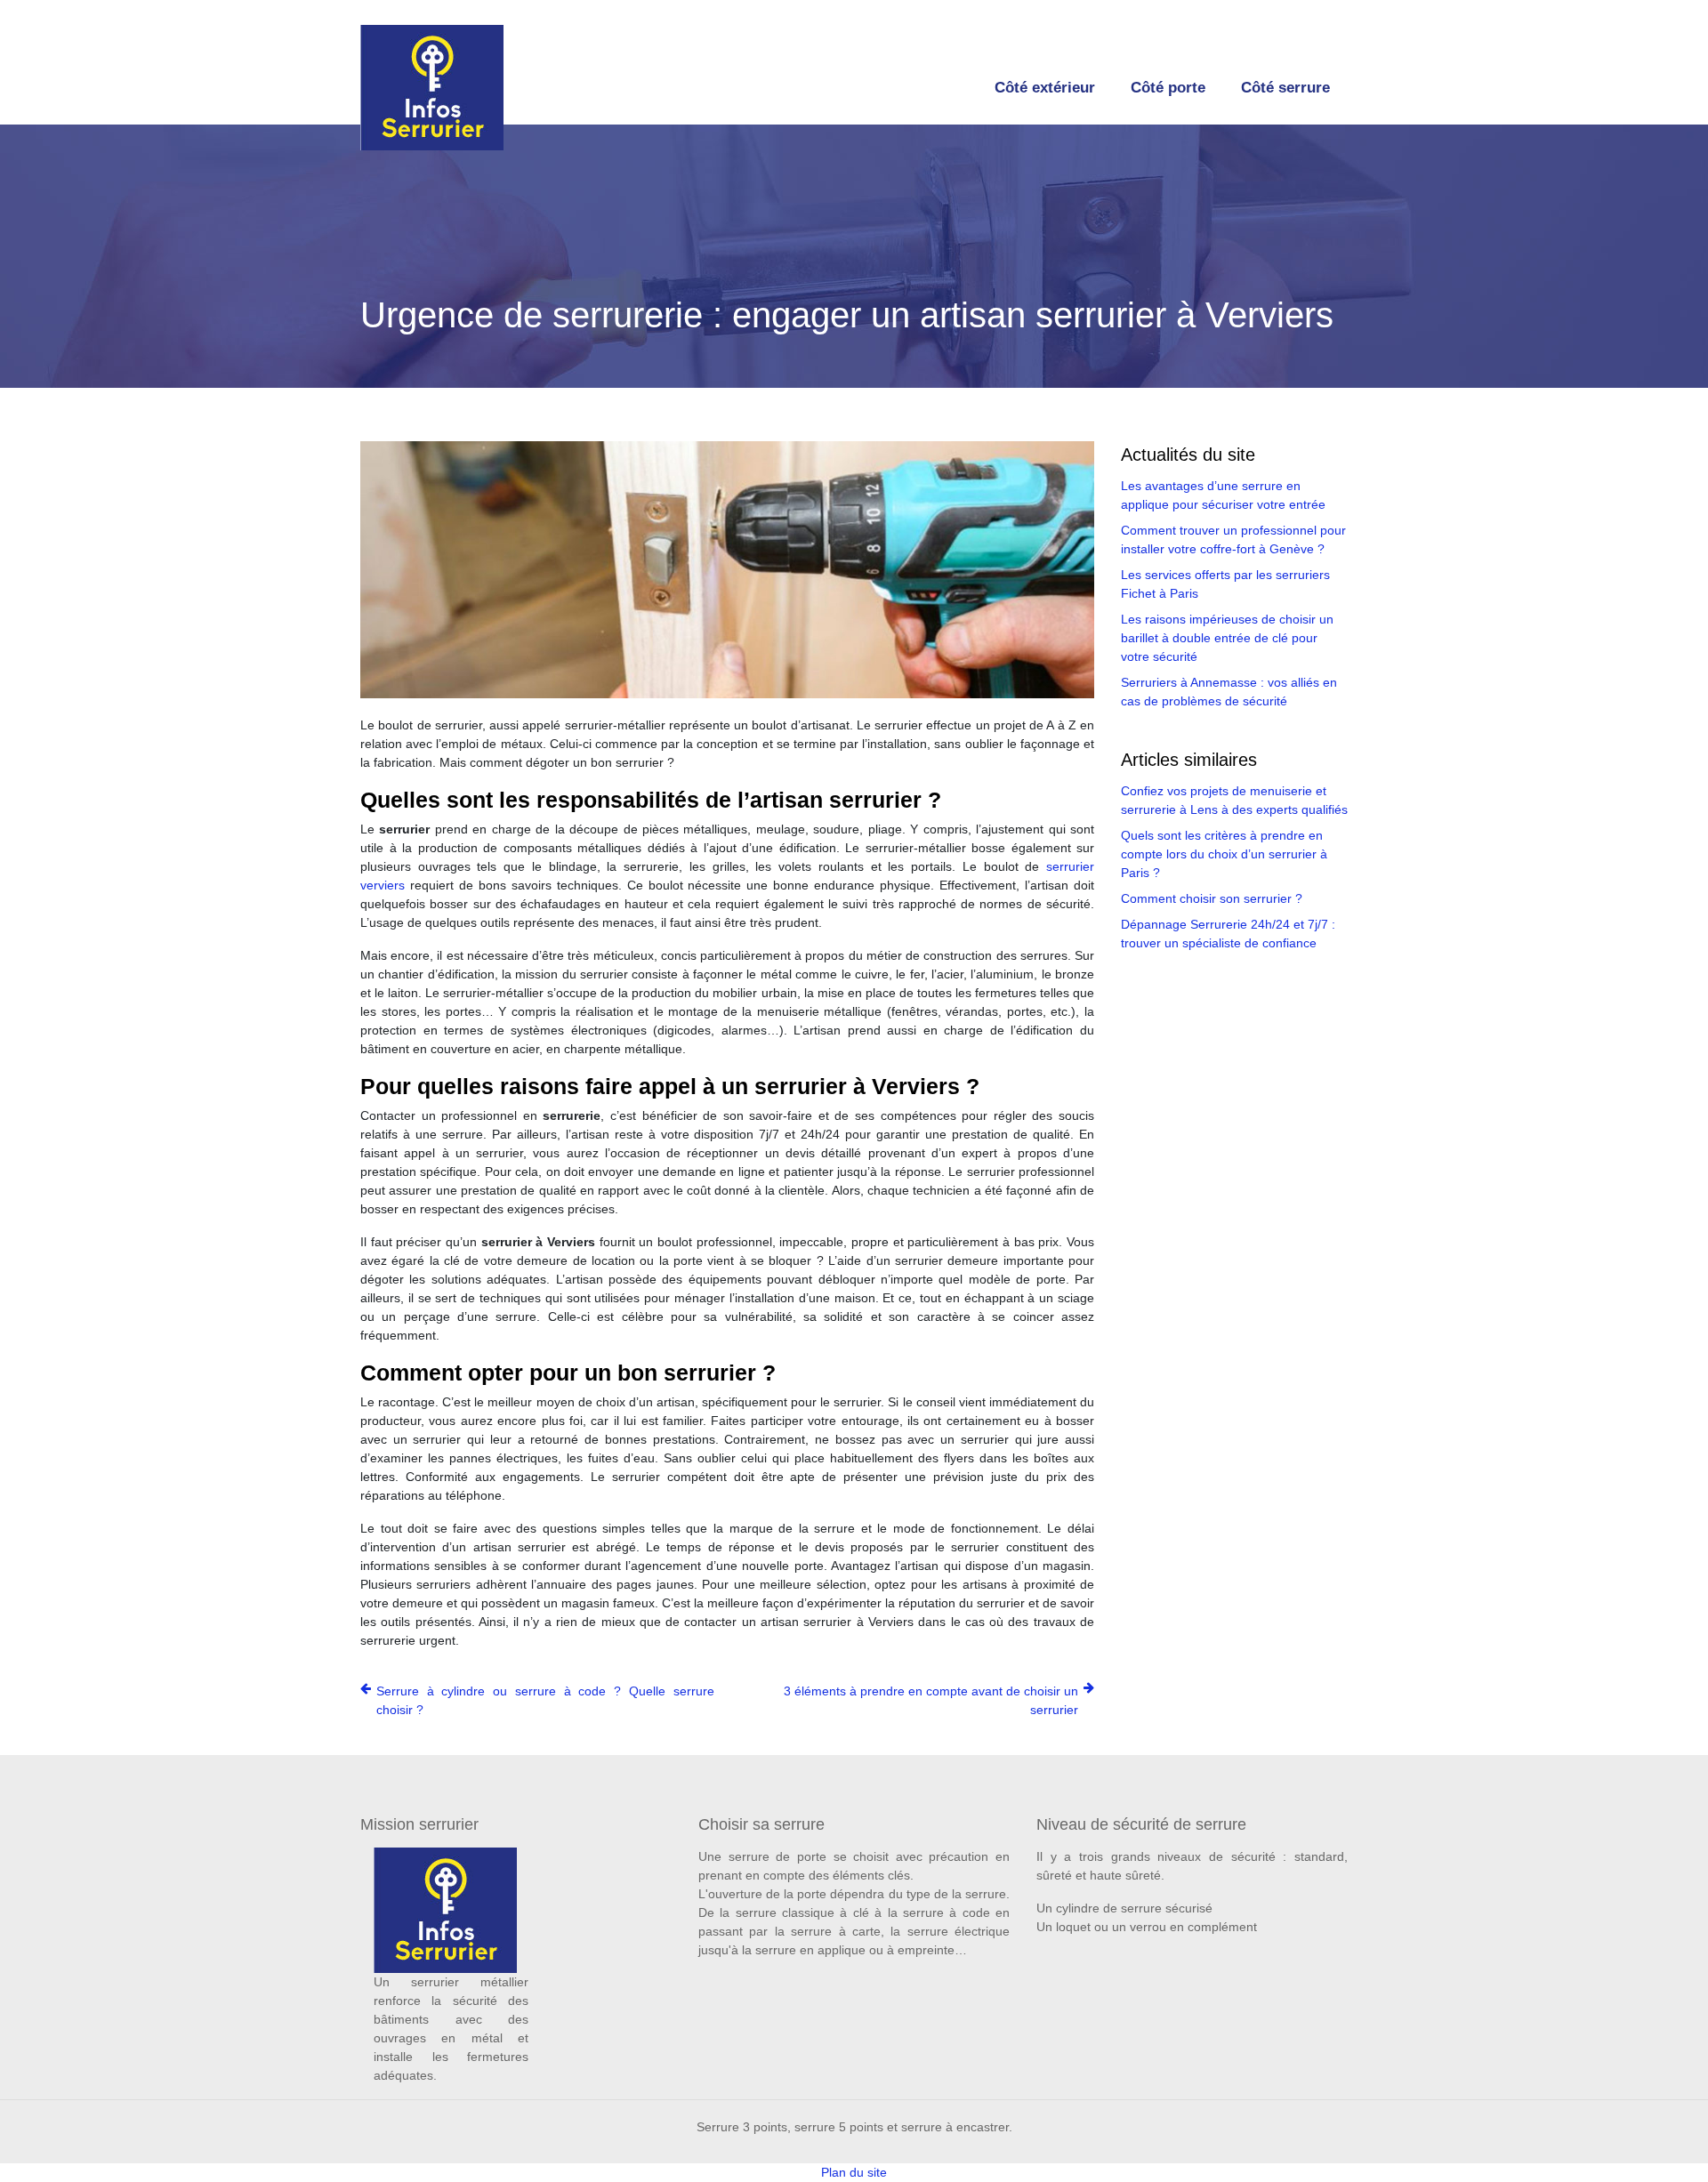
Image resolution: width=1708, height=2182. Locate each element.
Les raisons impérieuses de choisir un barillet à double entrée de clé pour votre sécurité (1227, 638)
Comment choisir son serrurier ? (1212, 898)
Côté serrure (1285, 88)
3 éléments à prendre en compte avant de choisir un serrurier (931, 1700)
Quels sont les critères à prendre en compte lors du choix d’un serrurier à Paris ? (1224, 854)
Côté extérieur (1045, 88)
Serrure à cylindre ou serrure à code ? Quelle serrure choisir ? (545, 1700)
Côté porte (1168, 88)
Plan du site (854, 2172)
